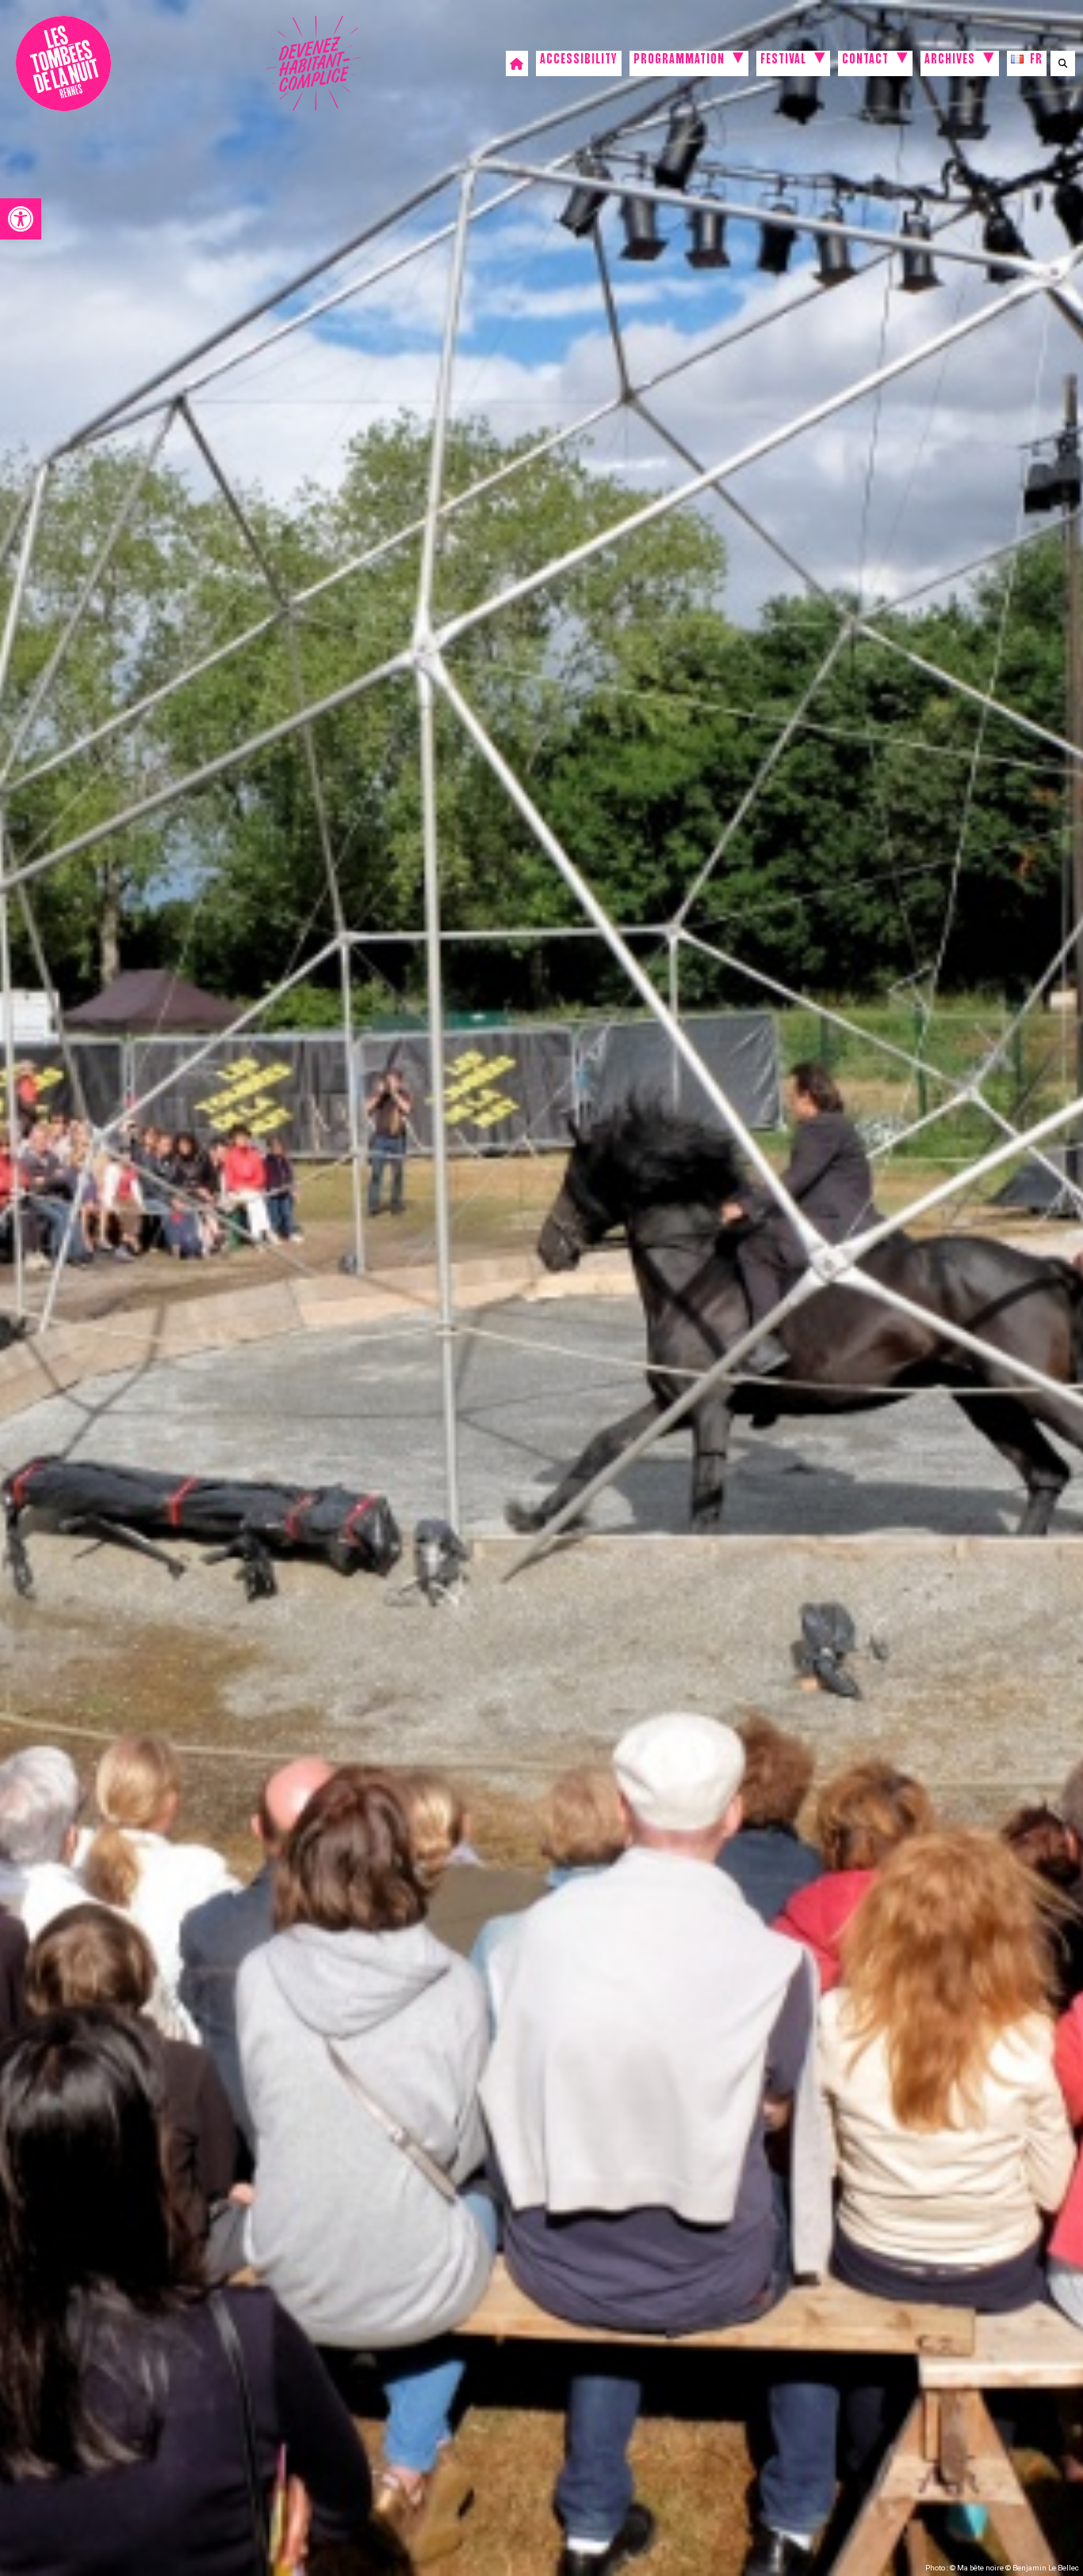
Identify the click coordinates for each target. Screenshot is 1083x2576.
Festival (783, 61)
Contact (865, 61)
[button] (21, 219)
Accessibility (579, 61)
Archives (950, 61)
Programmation (679, 61)
